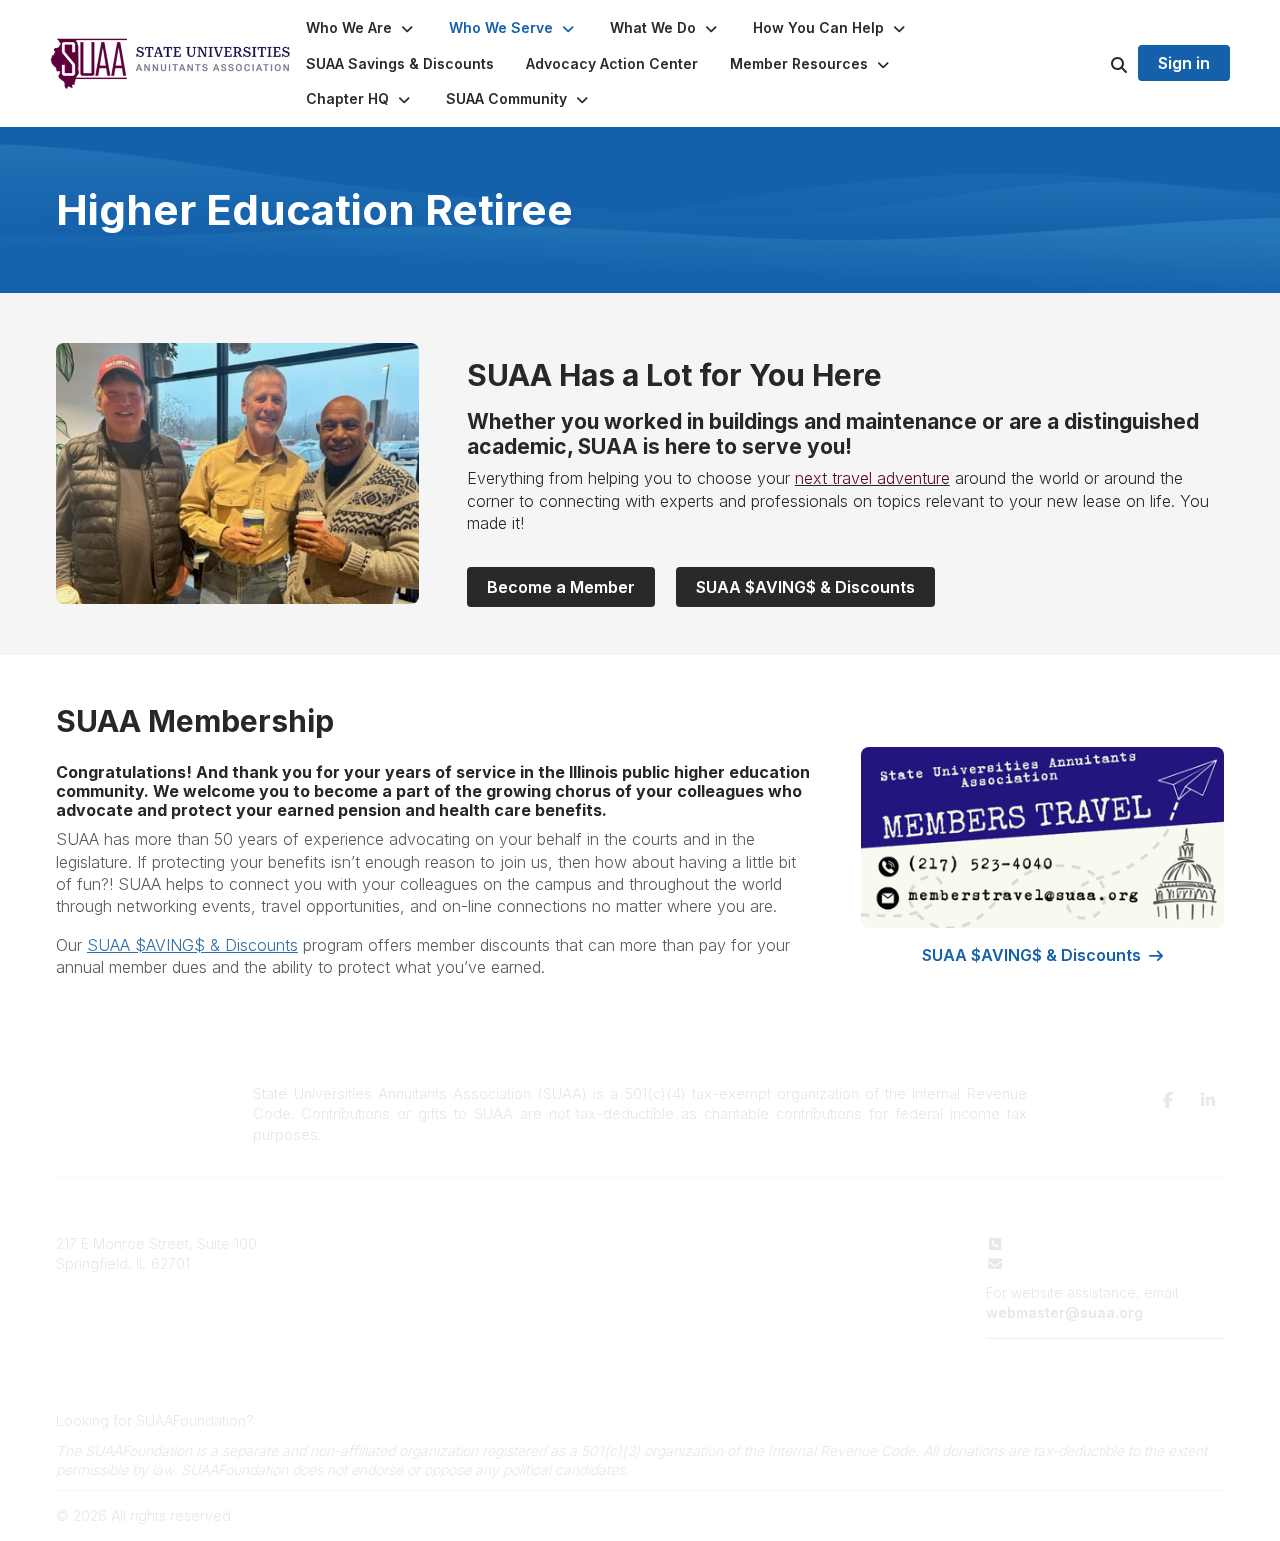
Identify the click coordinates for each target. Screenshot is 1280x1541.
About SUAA (507, 1243)
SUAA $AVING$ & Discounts (805, 587)
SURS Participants (786, 1243)
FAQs (484, 1302)
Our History (504, 1263)
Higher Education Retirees (814, 1282)
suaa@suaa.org (1063, 1263)
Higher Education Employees (823, 1263)
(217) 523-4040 (1061, 1243)
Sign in (1184, 63)
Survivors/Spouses (790, 1302)
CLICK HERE (297, 1420)
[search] (1094, 64)
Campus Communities (537, 1282)
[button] (361, 28)
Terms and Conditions (1057, 1358)
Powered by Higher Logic (1139, 1515)
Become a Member (561, 587)
